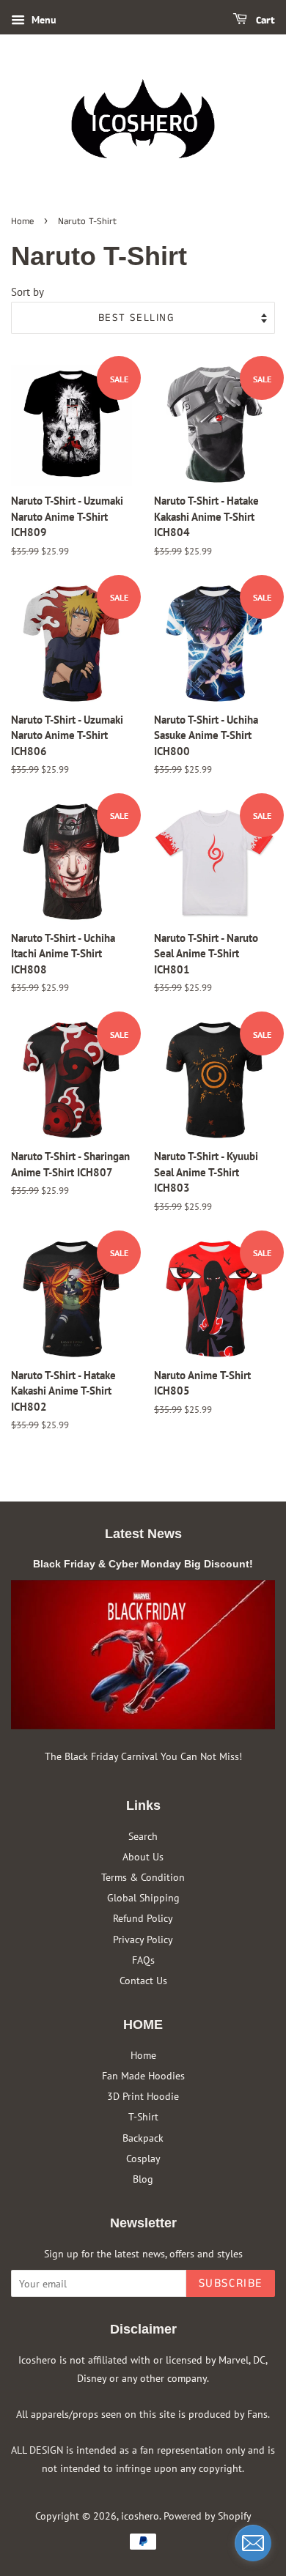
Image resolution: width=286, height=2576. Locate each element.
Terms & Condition (143, 1877)
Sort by (27, 292)
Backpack (143, 2138)
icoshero (140, 2516)
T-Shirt (143, 2116)
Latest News (143, 1534)
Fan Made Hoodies (143, 2075)
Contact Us (143, 1980)
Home (22, 221)
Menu (43, 20)
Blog (143, 2179)
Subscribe (231, 2283)
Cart (264, 21)
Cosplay (143, 2158)
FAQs (143, 1960)
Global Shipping (143, 1897)
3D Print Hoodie (143, 2096)
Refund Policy (143, 1918)
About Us (143, 1856)
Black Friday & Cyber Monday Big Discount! (143, 1564)
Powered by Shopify (208, 2516)
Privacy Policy (143, 1939)
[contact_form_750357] (253, 2543)
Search (143, 1836)
